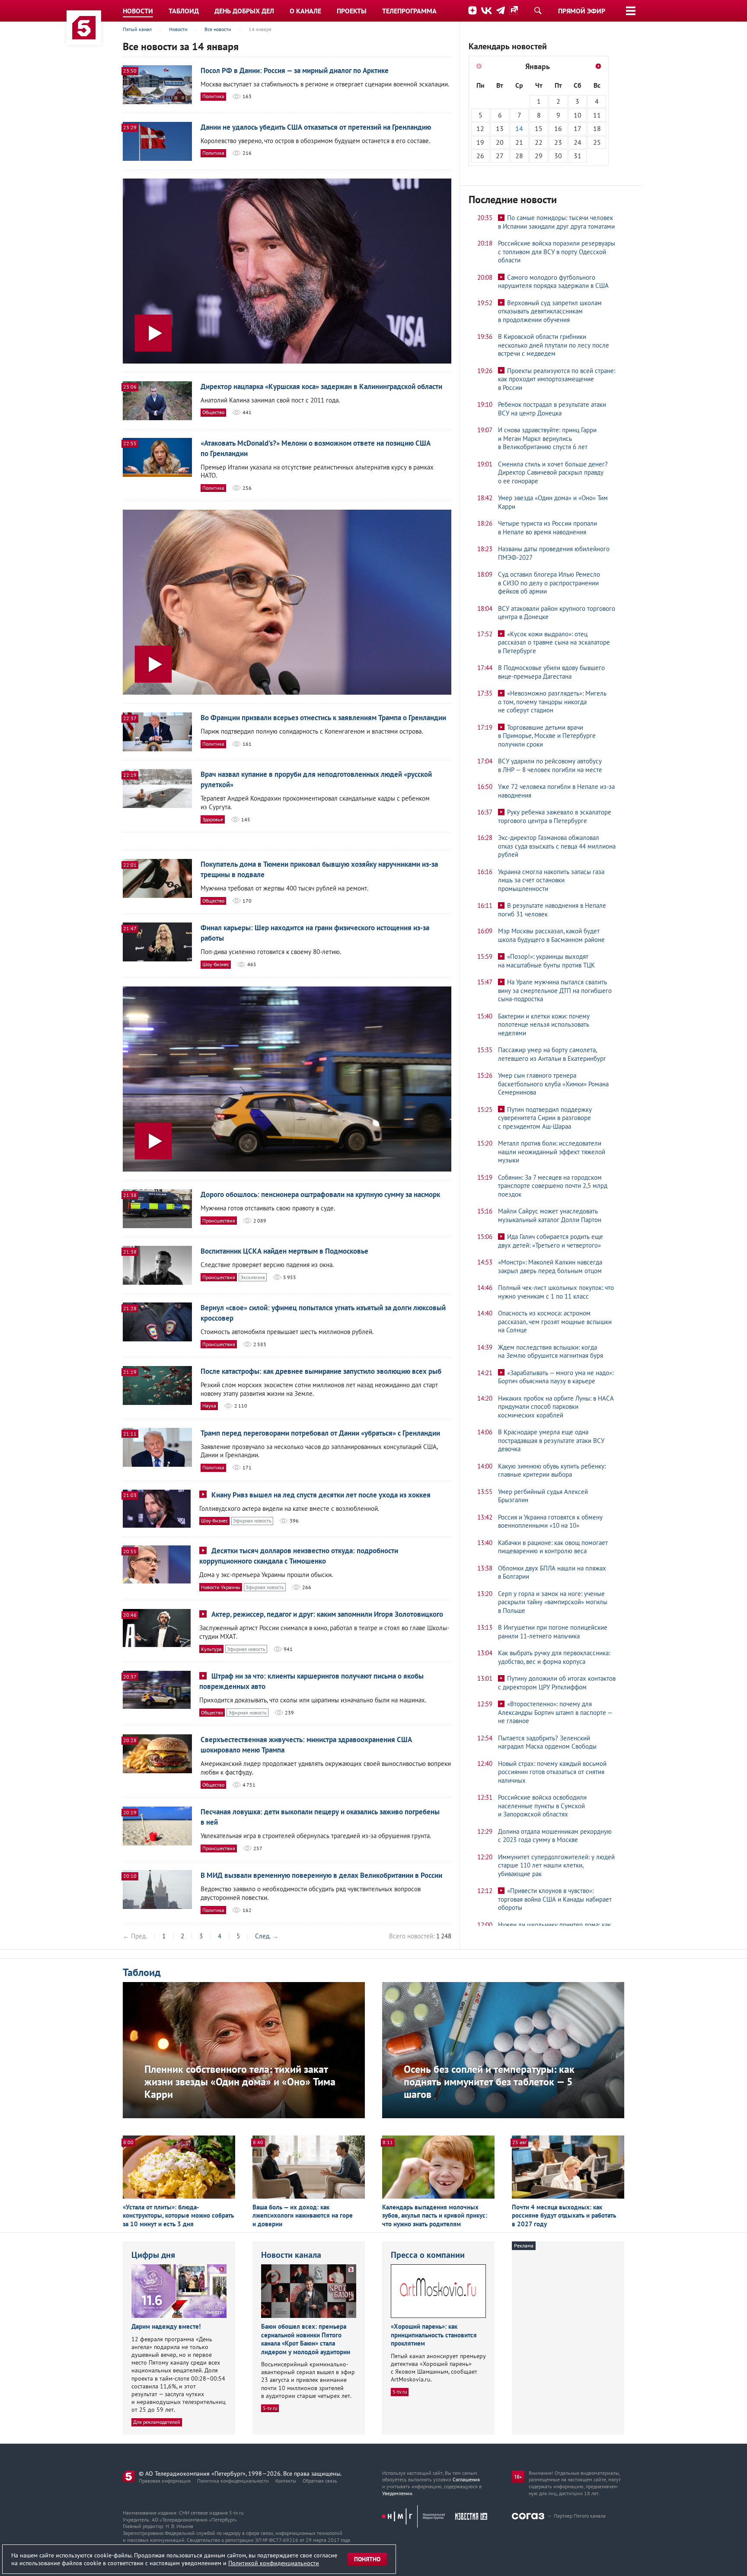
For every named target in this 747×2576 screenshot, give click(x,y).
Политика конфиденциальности (233, 2481)
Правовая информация (165, 2481)
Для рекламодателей (157, 2422)
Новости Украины (221, 1587)
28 (519, 156)
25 (597, 142)
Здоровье (213, 819)
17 (578, 128)
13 (500, 128)
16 (558, 128)
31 (578, 156)
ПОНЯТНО (367, 2559)
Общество (213, 412)
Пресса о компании (428, 2255)
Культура (211, 1649)
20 (500, 142)
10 (578, 115)
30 (558, 156)
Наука (209, 1406)
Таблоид (142, 1972)
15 (539, 128)
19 (480, 142)
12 (480, 128)
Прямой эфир (582, 11)
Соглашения (466, 2479)
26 (480, 156)
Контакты (286, 2481)
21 (519, 142)
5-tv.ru (270, 2408)
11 (597, 115)
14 (519, 128)
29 (539, 156)
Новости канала (291, 2255)
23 (558, 142)
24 (578, 142)
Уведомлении (397, 2493)
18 (597, 128)
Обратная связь (320, 2481)
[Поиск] (538, 10)
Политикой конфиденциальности (274, 2563)
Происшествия (219, 1221)
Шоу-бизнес (216, 964)
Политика (213, 96)
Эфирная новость (252, 1521)
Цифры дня (153, 2255)
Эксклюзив (253, 1277)
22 (539, 142)
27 (500, 156)
